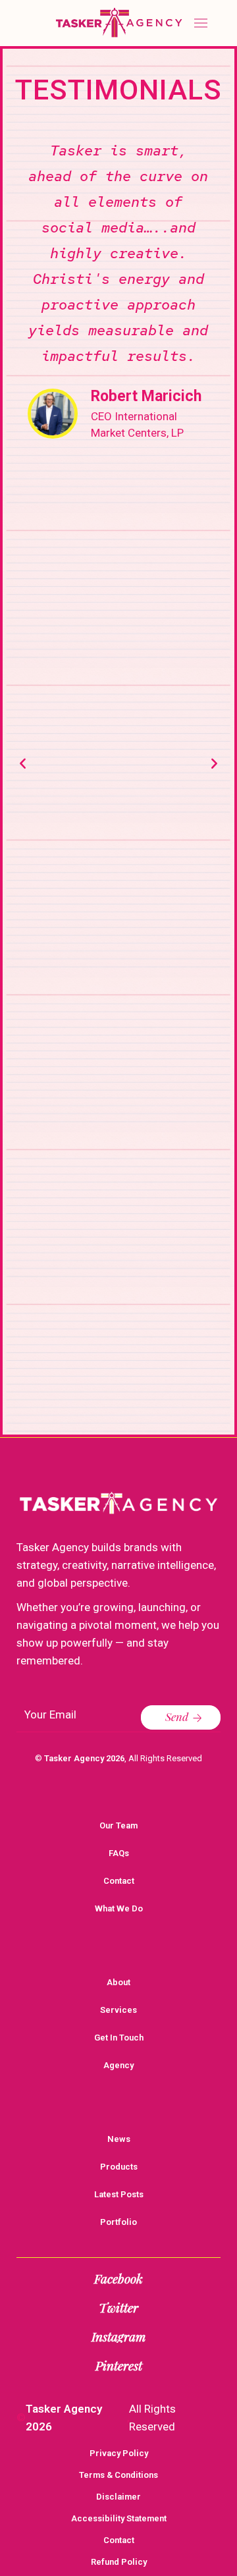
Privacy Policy (119, 2453)
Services (118, 2010)
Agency (118, 2065)
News (119, 2139)
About (118, 1982)
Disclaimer (118, 2497)
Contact (119, 1881)
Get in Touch (119, 2038)
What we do (119, 1908)
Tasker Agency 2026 (84, 1758)
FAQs (119, 1853)
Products (119, 2167)
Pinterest (119, 2365)
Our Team (118, 1825)
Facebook (118, 2278)
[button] (23, 763)
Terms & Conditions (118, 2475)
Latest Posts (119, 2194)
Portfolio (118, 2222)
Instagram (118, 2336)
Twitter (118, 2307)
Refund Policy (119, 2562)
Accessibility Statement (119, 2518)
